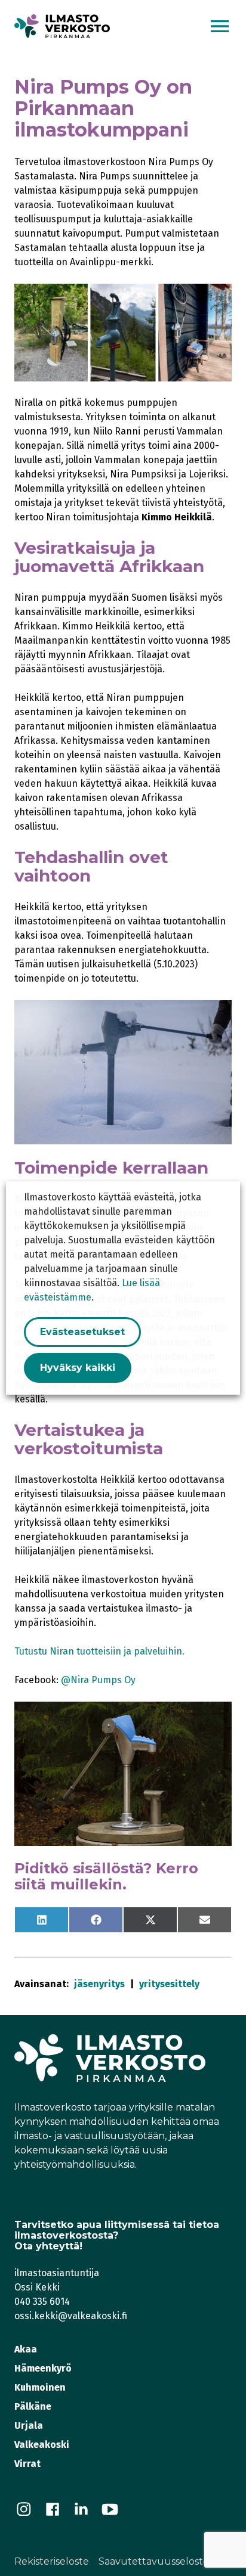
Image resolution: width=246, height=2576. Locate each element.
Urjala (29, 2426)
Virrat (27, 2464)
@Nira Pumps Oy (98, 1680)
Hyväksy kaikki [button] (78, 1368)
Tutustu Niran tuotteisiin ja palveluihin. (99, 1651)
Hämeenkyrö (43, 2368)
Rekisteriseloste (52, 2561)
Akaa (26, 2349)
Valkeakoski (42, 2445)
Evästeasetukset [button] (82, 1332)
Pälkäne (33, 2406)
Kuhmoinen (40, 2387)
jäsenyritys (99, 1984)
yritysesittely (169, 1984)
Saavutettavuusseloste (154, 2561)
